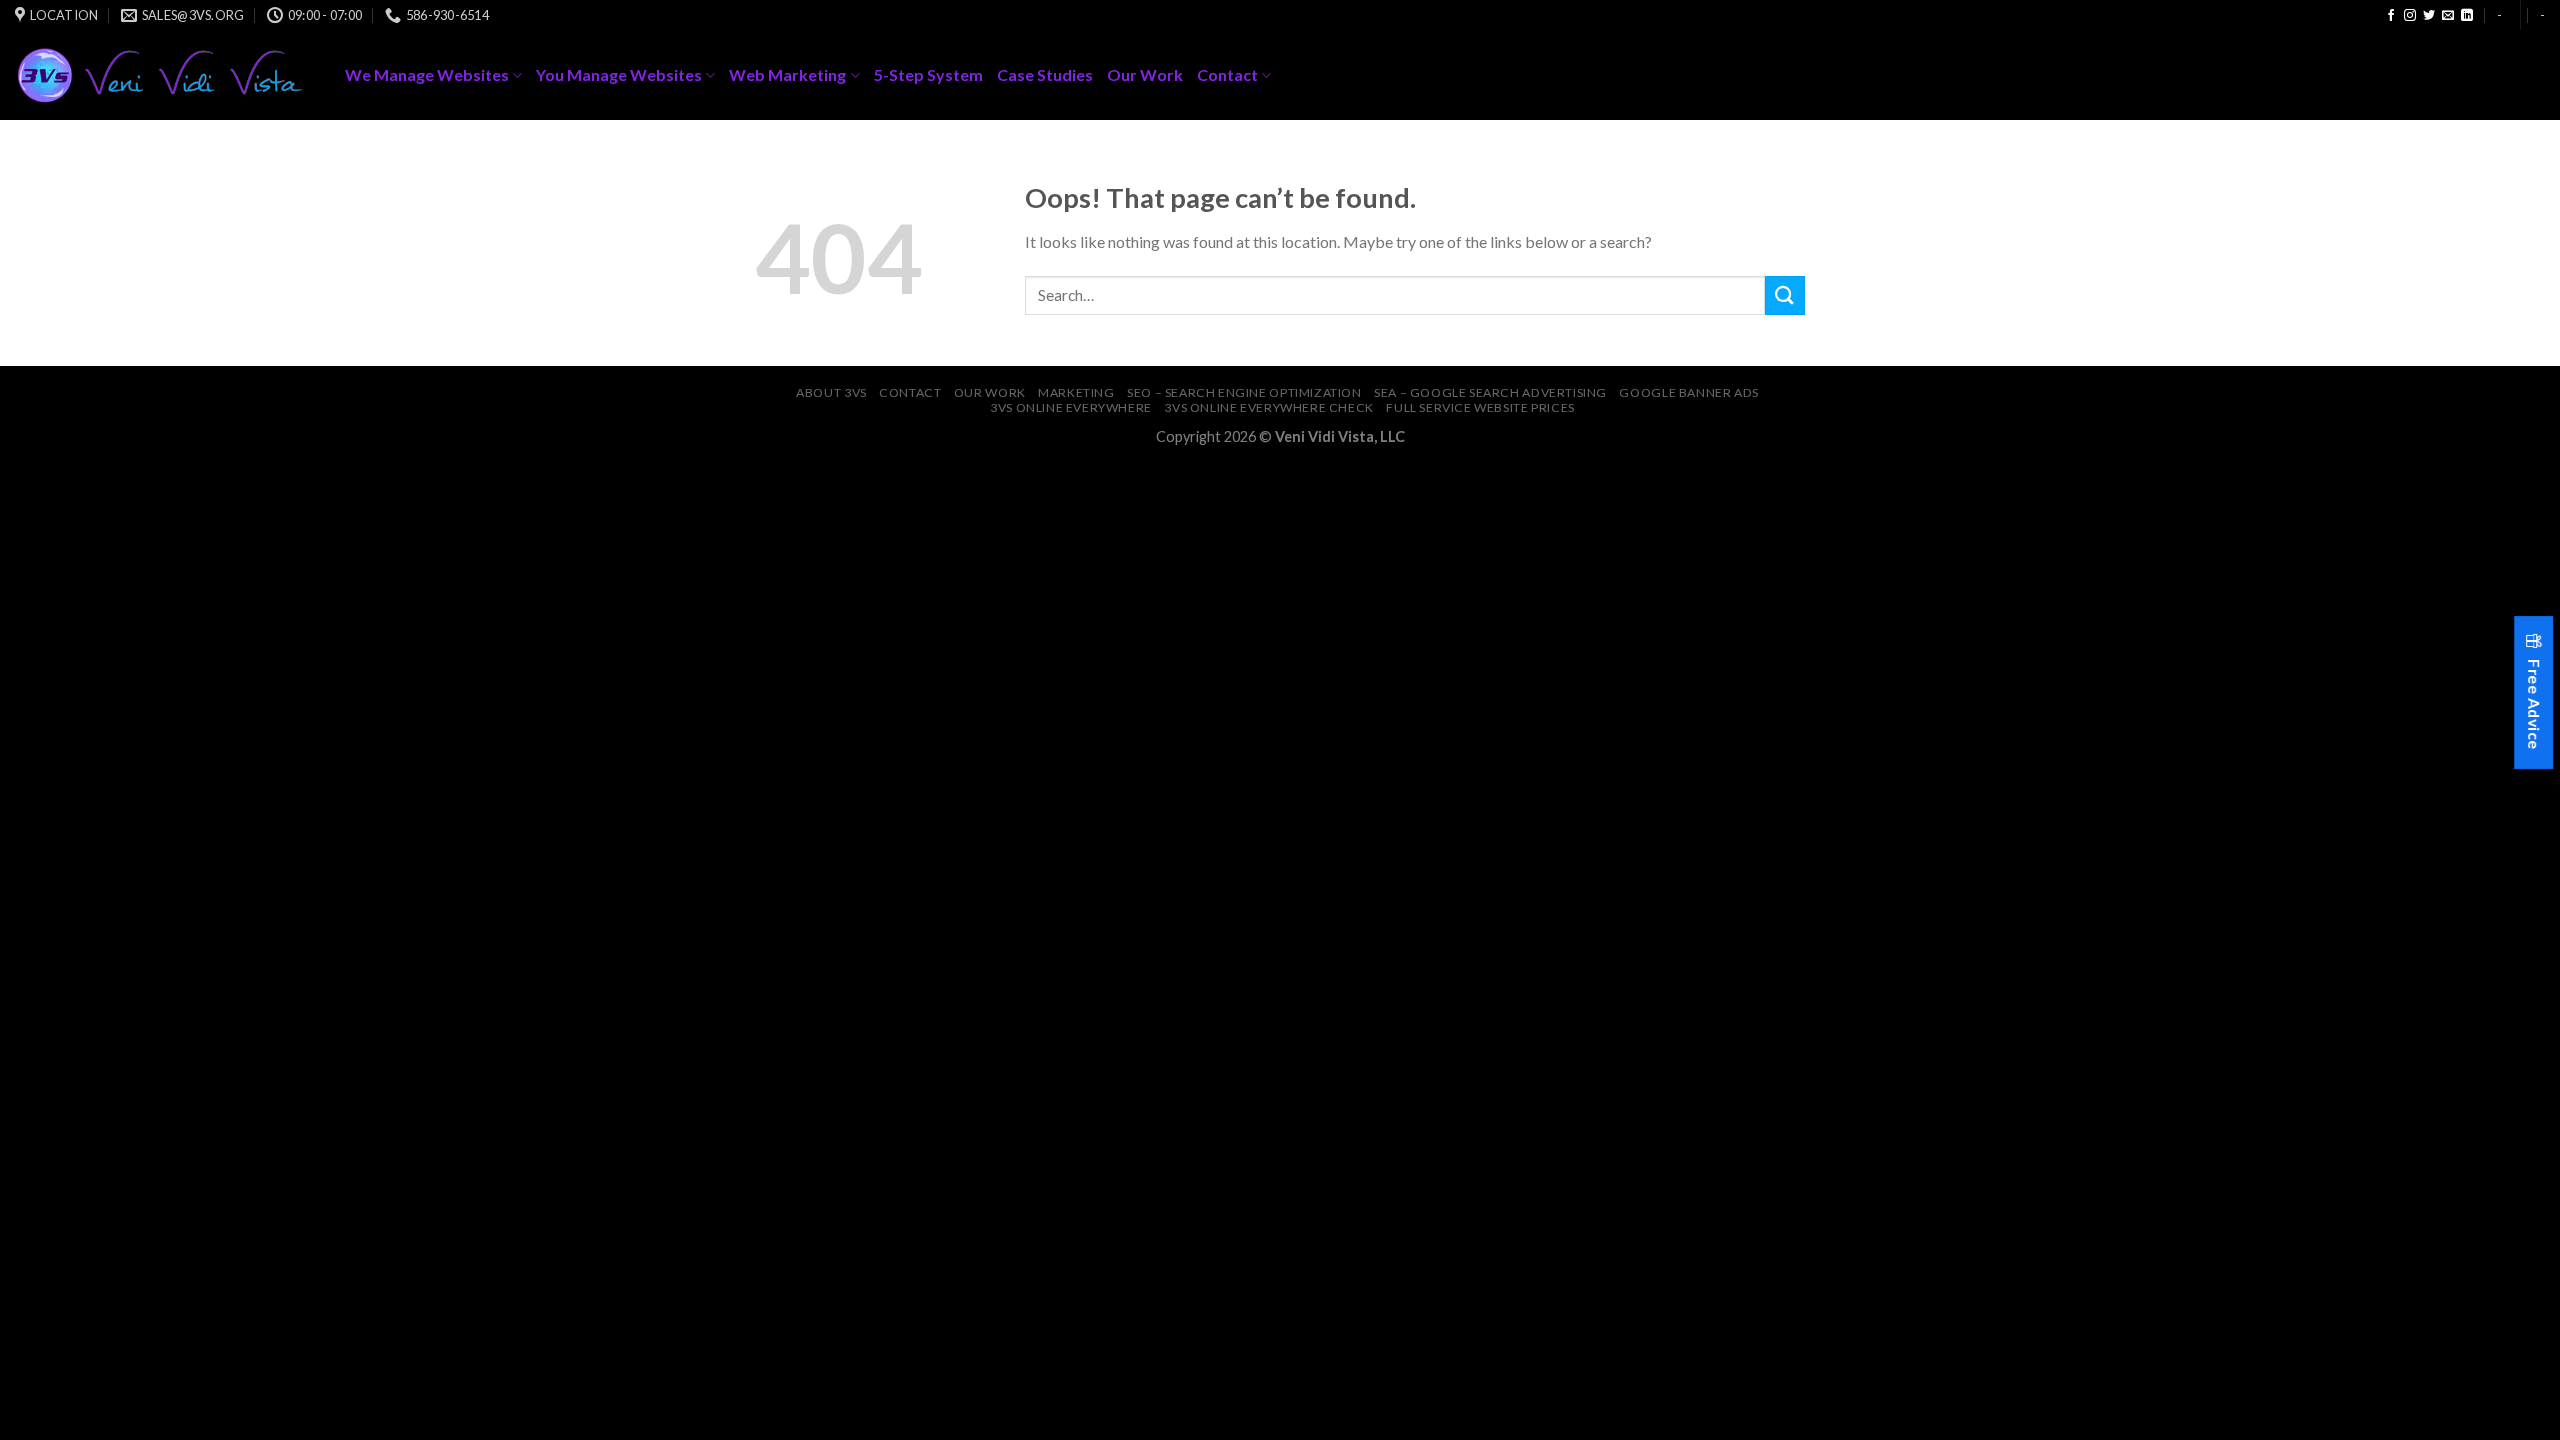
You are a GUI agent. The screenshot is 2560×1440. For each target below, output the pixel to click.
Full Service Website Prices (1480, 407)
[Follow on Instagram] (2410, 16)
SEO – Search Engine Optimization (1244, 392)
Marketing (1076, 392)
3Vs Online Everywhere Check (1269, 407)
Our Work (1145, 74)
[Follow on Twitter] (2429, 16)
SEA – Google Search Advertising (1490, 392)
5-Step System (928, 74)
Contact (1227, 74)
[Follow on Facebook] (2391, 16)
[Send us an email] (2448, 16)
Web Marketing (787, 74)
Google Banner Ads (1688, 392)
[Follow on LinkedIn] (2467, 16)
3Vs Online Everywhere (1071, 407)
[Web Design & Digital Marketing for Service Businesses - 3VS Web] (165, 75)
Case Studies (1045, 74)
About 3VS (831, 392)
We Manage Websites (427, 74)
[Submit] (1785, 295)
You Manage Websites (619, 74)
